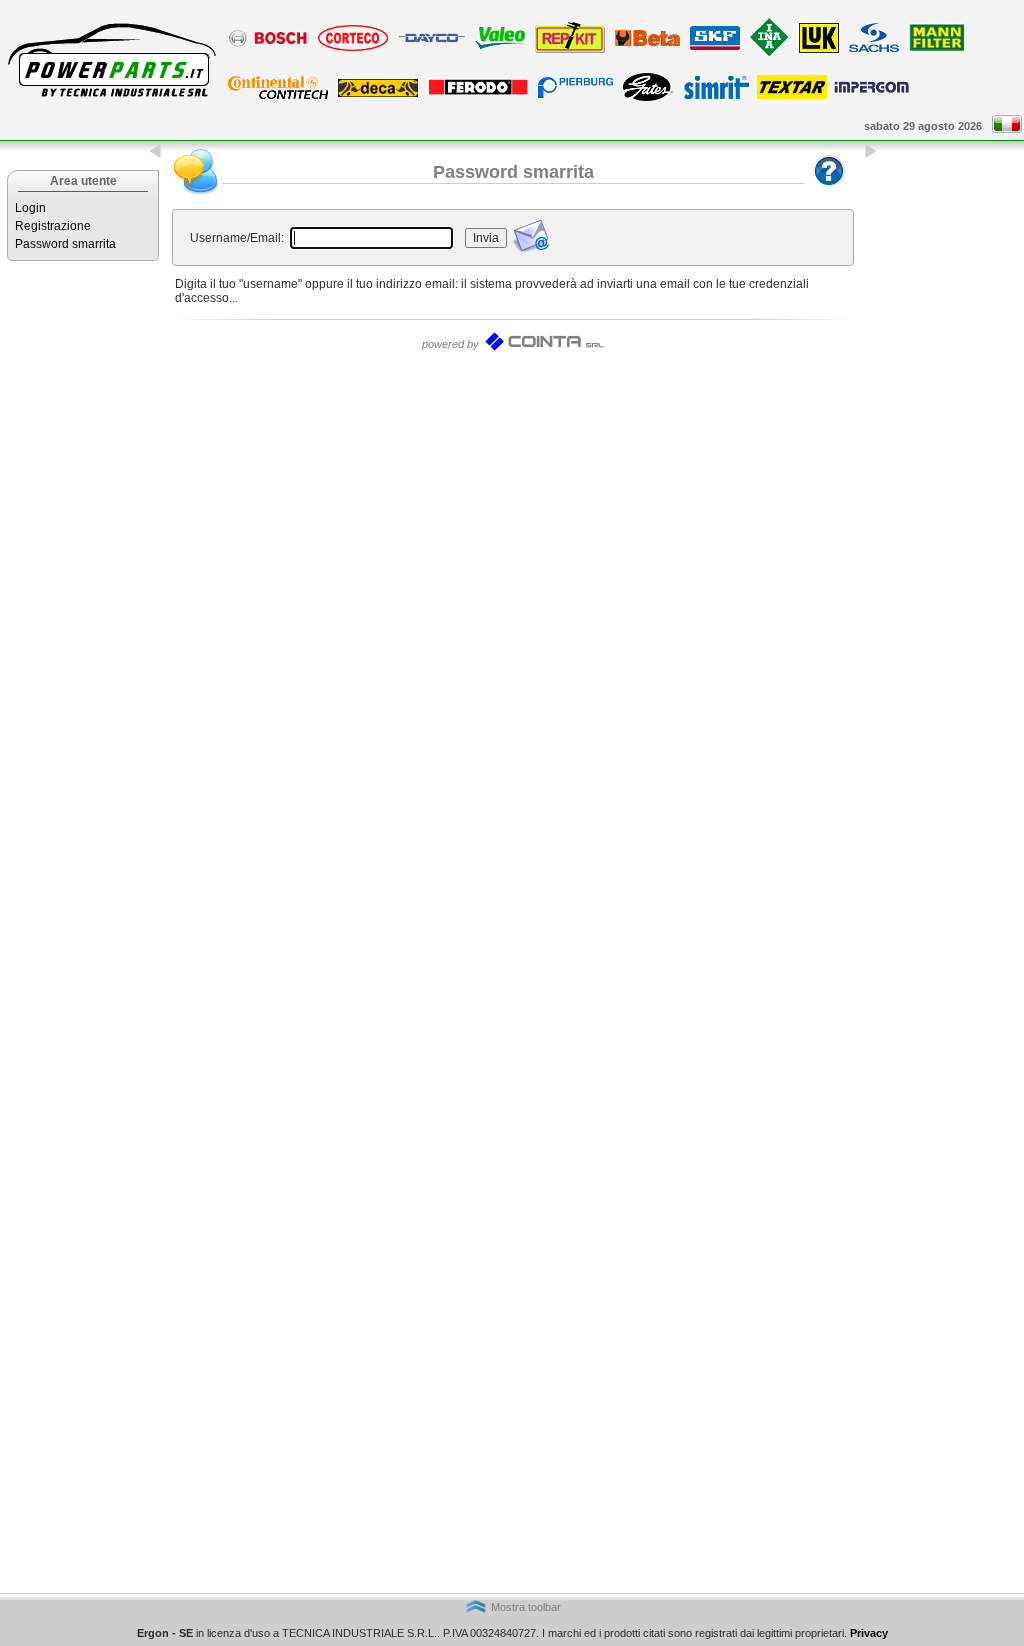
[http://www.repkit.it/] (570, 52)
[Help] (829, 191)
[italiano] (1007, 129)
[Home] (109, 102)
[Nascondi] (156, 155)
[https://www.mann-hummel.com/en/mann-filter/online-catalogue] (936, 50)
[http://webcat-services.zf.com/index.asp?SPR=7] (874, 51)
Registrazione (53, 226)
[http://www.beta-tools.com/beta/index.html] (647, 45)
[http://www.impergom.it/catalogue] (871, 92)
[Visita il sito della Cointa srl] (544, 348)
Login (30, 208)
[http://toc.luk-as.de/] (769, 56)
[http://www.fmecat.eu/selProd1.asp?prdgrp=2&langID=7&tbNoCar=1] (478, 94)
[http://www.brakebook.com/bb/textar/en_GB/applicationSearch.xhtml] (792, 95)
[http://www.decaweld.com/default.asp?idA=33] (378, 96)
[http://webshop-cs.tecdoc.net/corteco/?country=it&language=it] (353, 50)
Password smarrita (65, 244)
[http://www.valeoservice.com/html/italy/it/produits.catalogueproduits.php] (500, 48)
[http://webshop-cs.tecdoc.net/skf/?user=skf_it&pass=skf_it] (715, 49)
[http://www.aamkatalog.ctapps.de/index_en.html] (278, 98)
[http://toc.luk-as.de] (819, 52)
